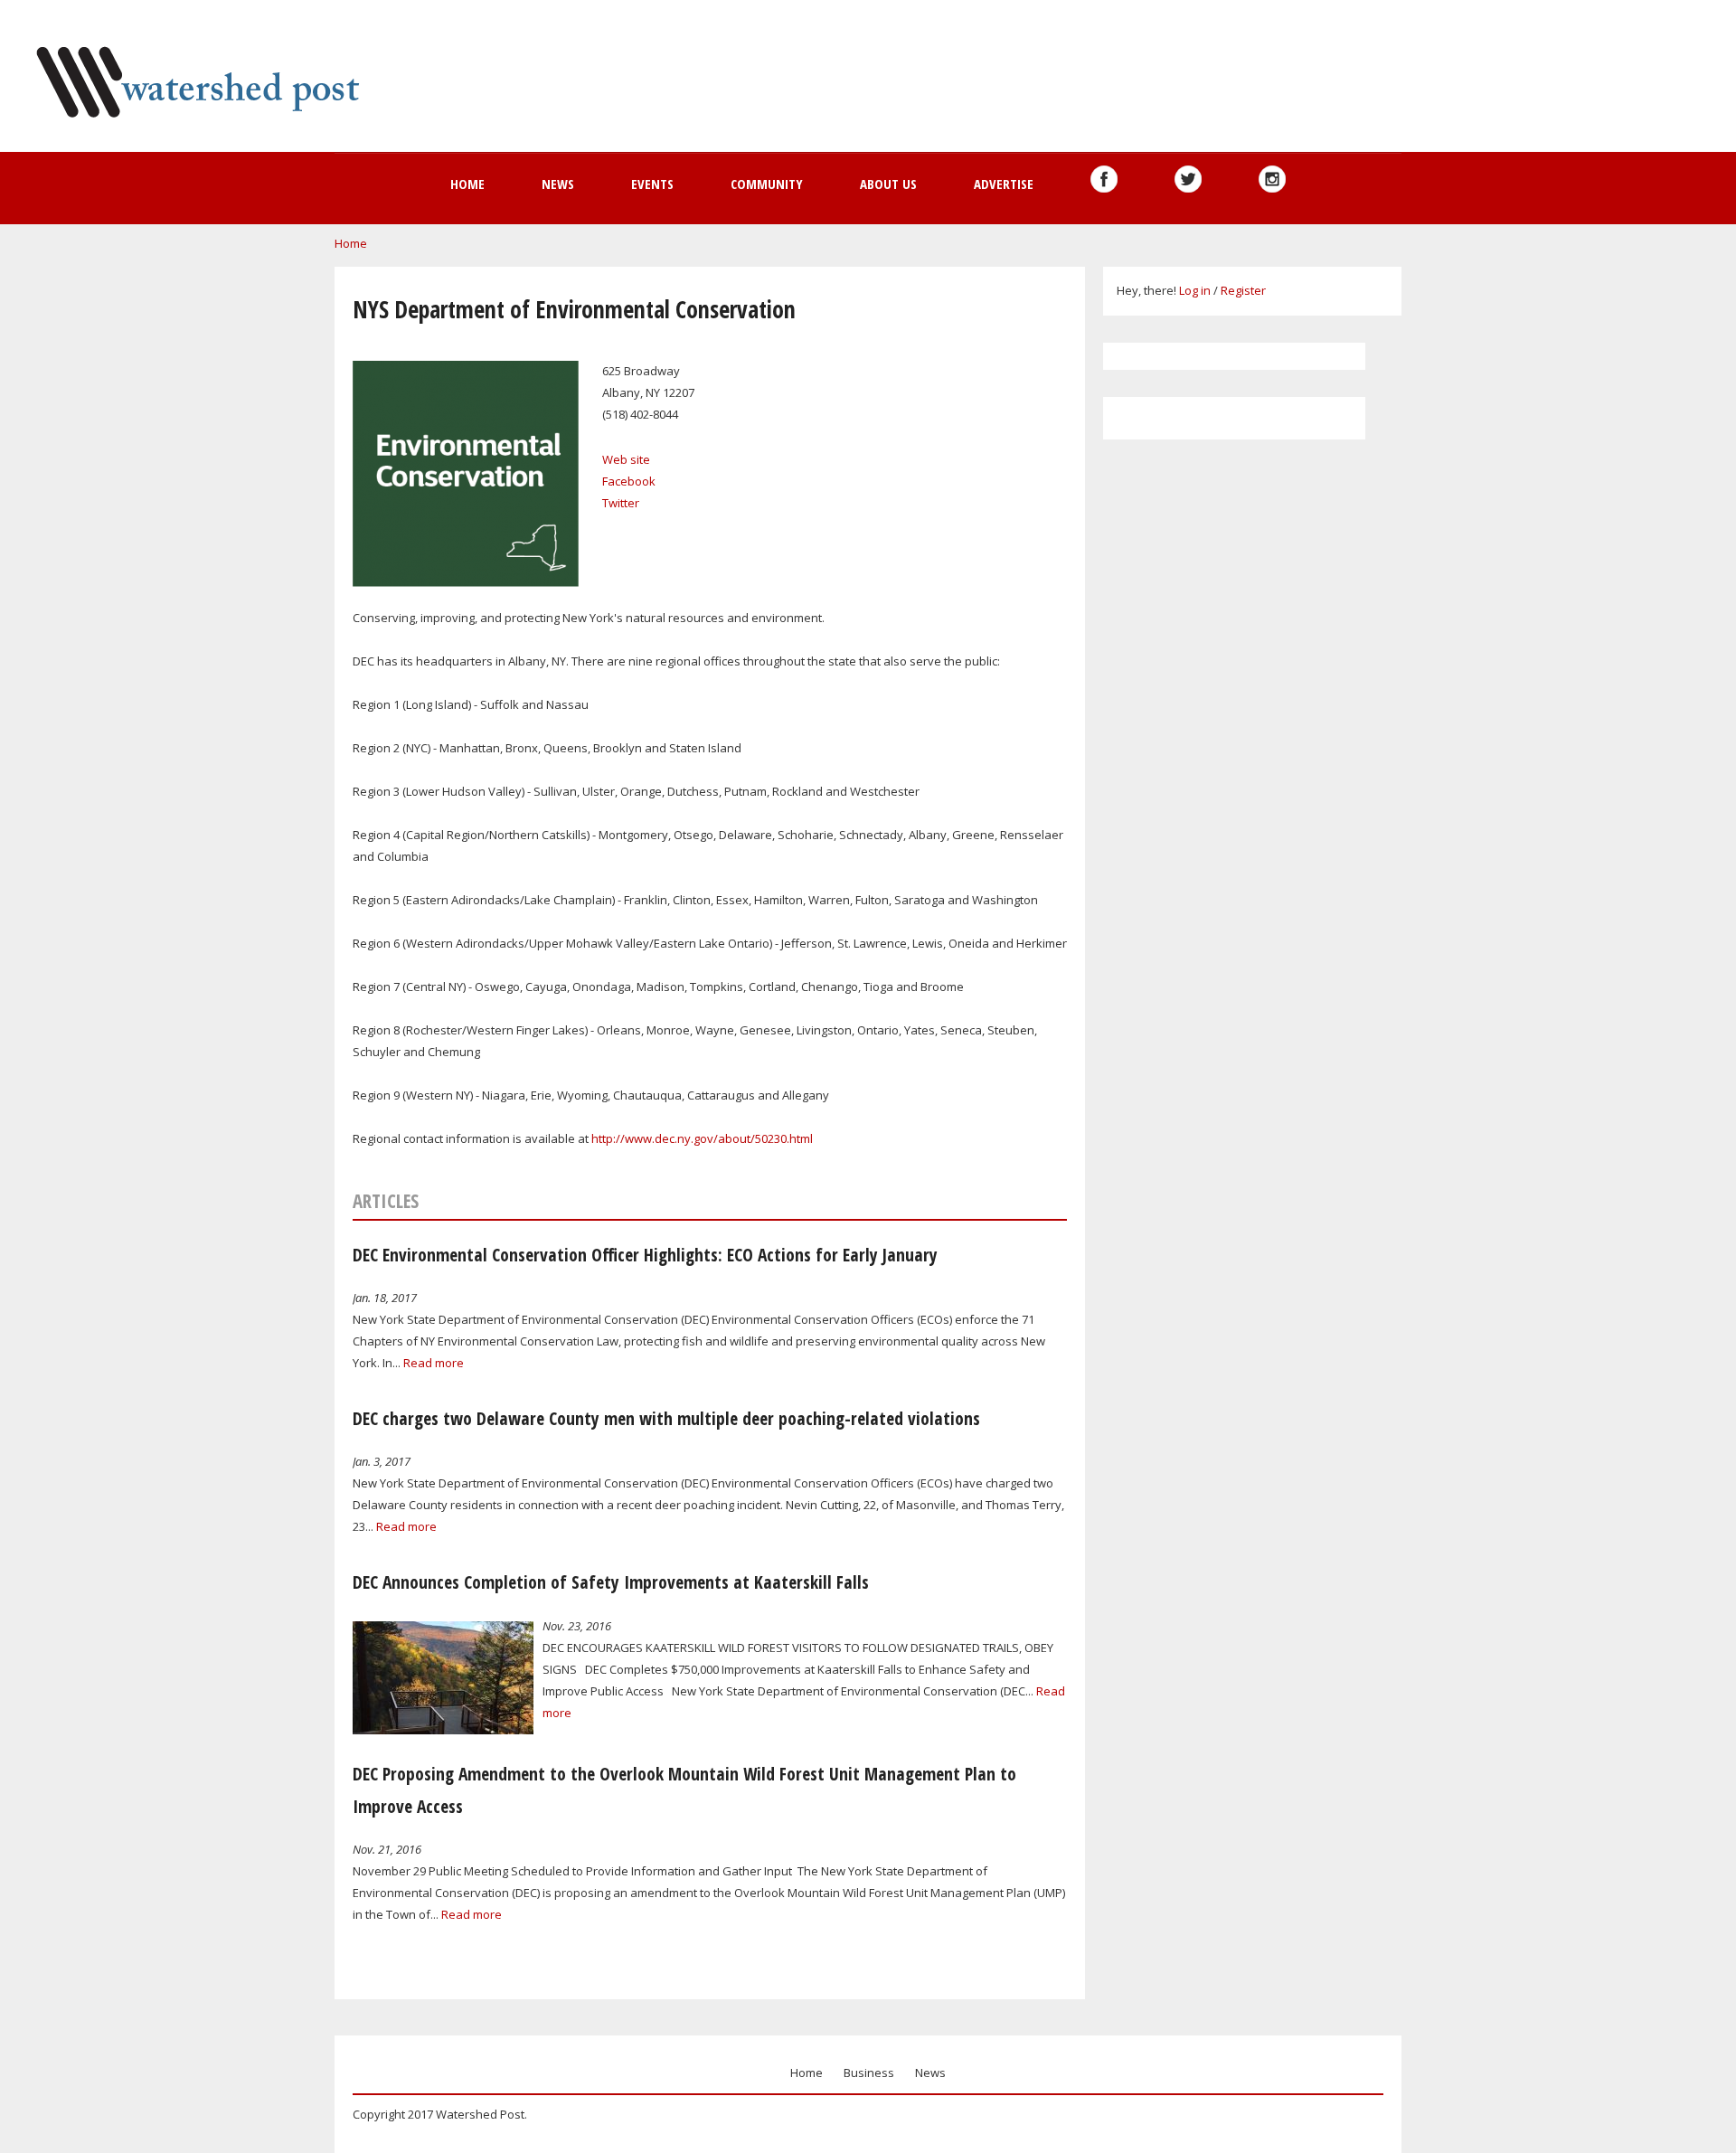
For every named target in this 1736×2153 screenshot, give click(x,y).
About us (888, 184)
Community (767, 184)
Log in (1195, 290)
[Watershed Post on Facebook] (1104, 179)
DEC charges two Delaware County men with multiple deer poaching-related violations (666, 1418)
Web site (626, 459)
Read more (434, 1363)
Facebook (629, 481)
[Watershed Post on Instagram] (1272, 179)
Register (1243, 290)
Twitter (621, 503)
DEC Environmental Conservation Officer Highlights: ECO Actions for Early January (645, 1255)
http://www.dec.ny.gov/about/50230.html (702, 1138)
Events (652, 184)
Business (869, 2073)
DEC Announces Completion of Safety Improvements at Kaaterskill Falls (611, 1582)
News (558, 184)
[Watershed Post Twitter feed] (1188, 179)
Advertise (1004, 184)
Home (467, 184)
